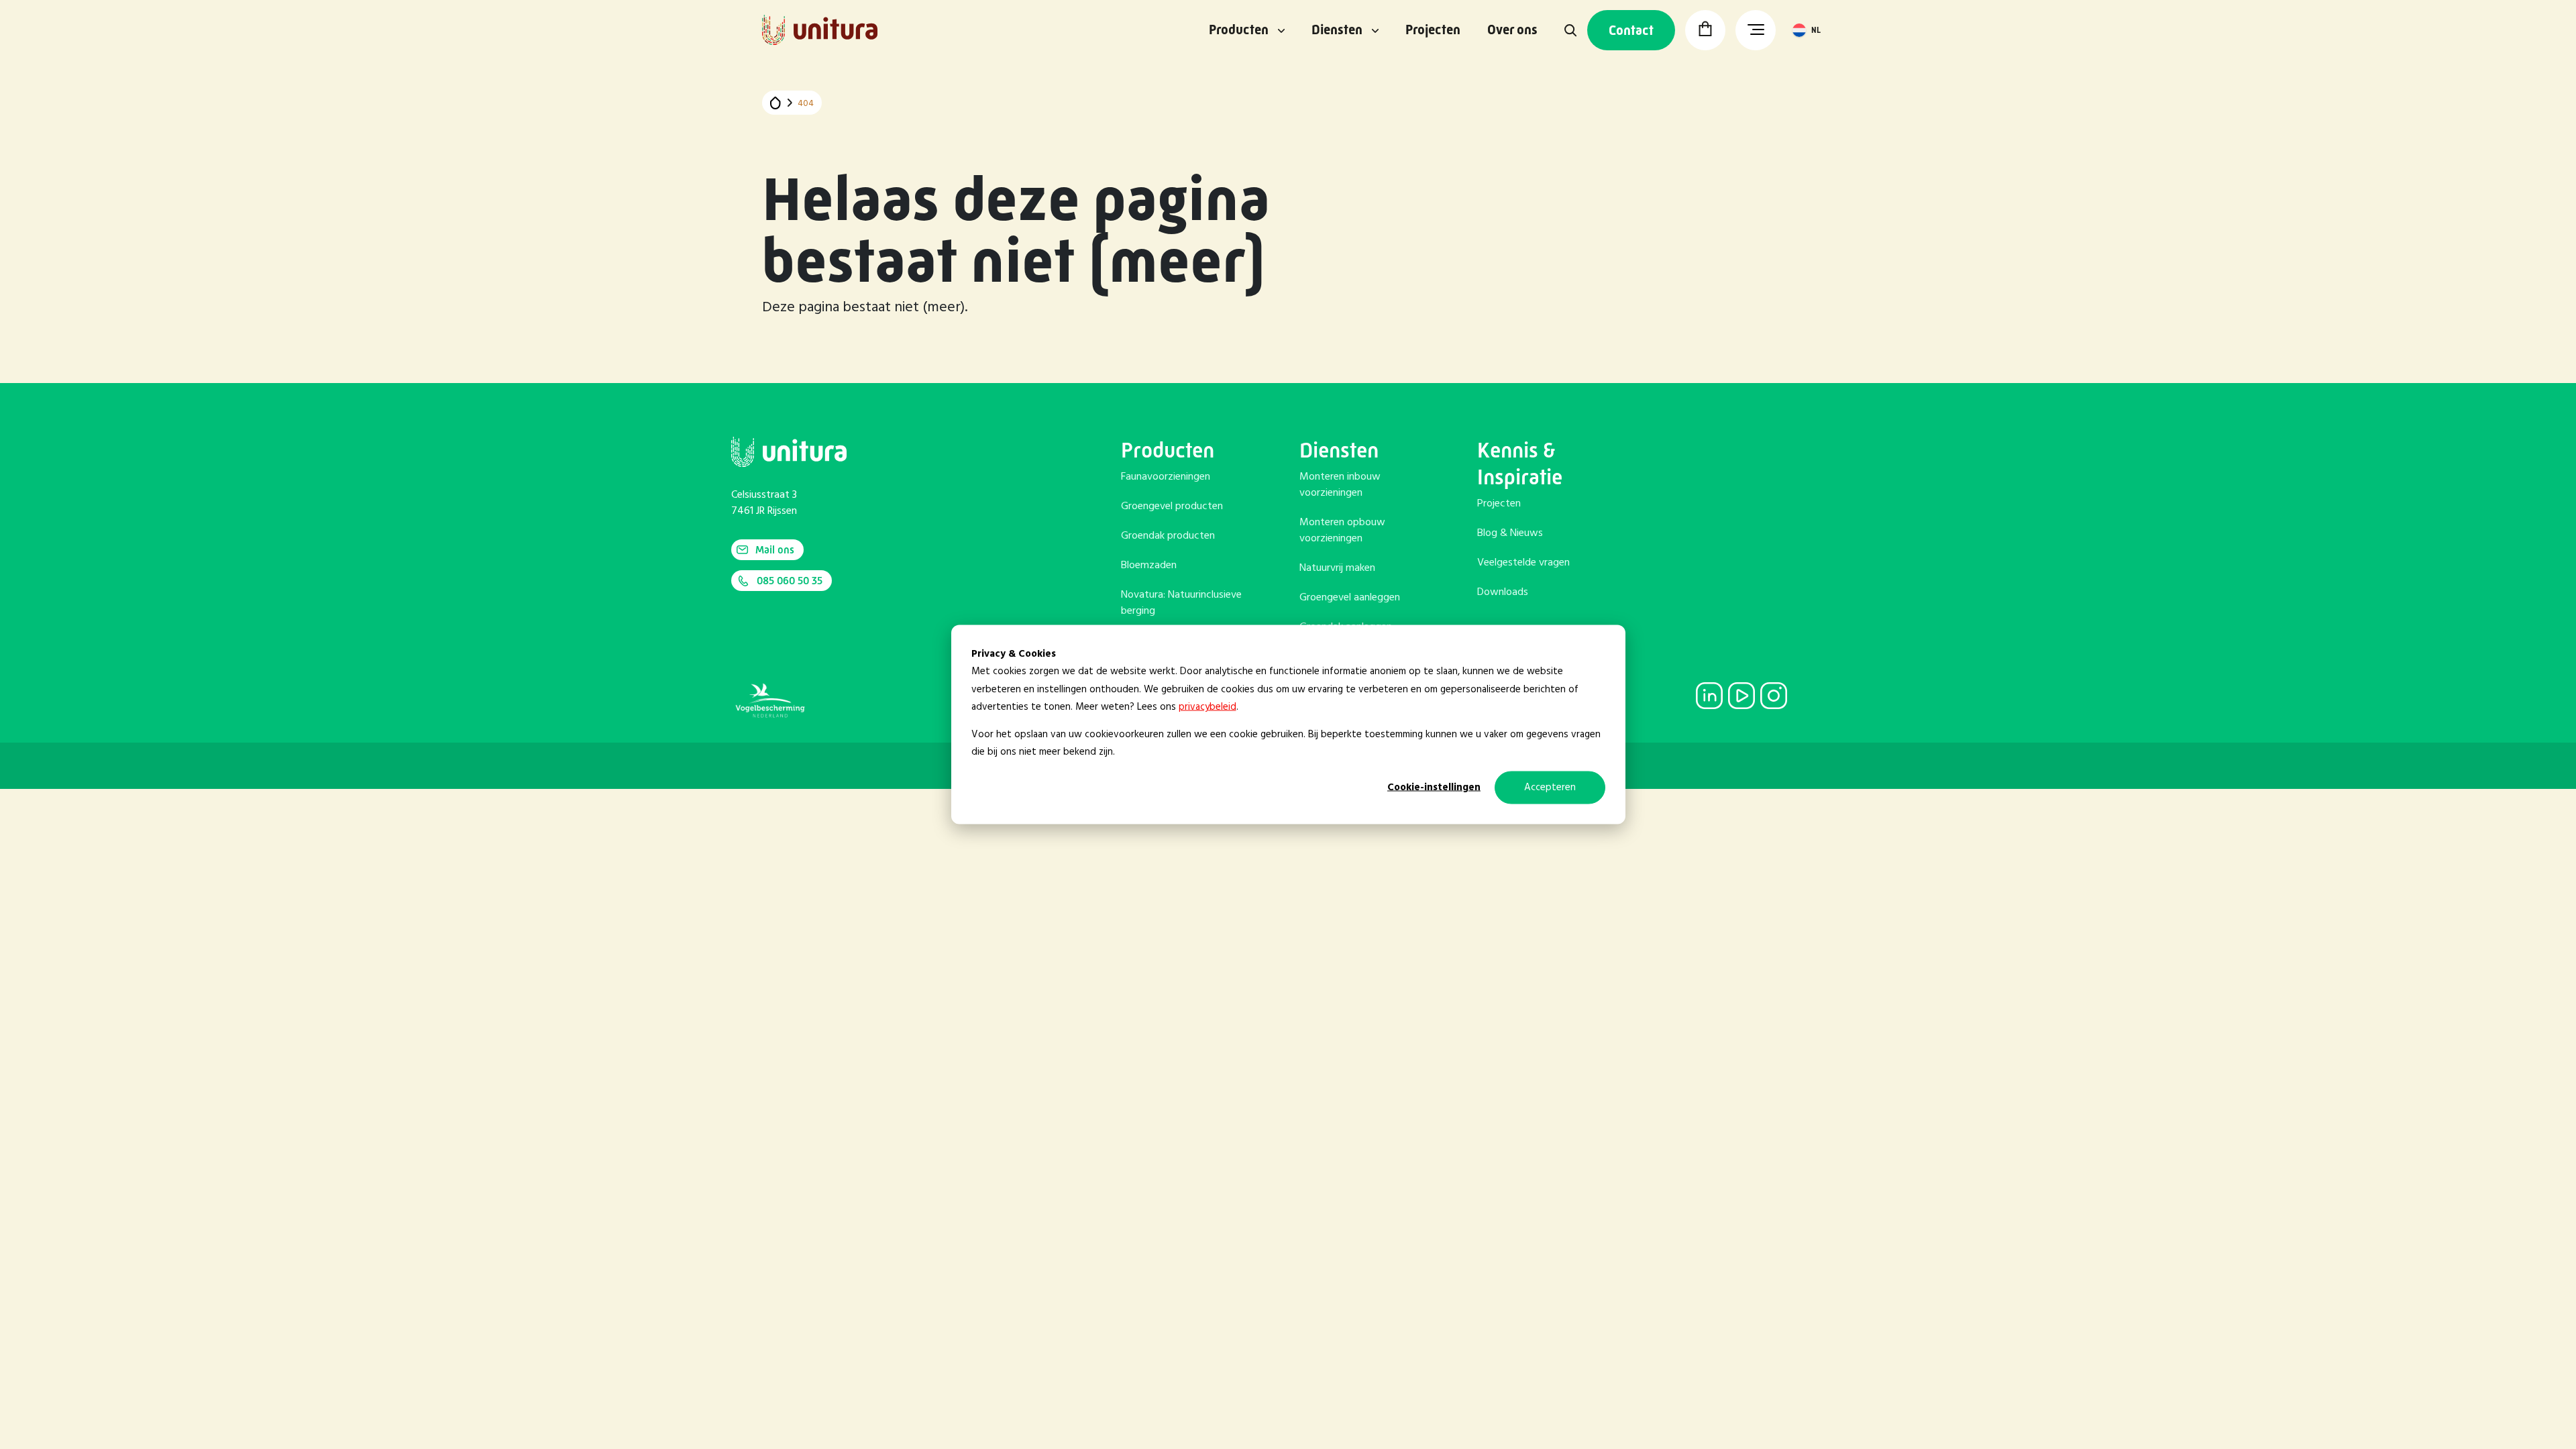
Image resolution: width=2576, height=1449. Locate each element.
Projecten (1433, 30)
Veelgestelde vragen (1523, 563)
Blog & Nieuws (1510, 533)
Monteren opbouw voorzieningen (1342, 531)
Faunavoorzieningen (1166, 477)
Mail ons (775, 550)
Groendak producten (1168, 536)
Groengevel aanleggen (1350, 598)
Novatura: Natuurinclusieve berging (1181, 603)
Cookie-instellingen (1434, 788)
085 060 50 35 (790, 581)
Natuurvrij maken (1337, 568)
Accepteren (1550, 788)
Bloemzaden (1149, 566)
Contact (1631, 31)
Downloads (1503, 592)
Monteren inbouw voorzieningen (1340, 485)
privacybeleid (1207, 706)
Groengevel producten (1172, 506)
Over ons (1512, 30)
